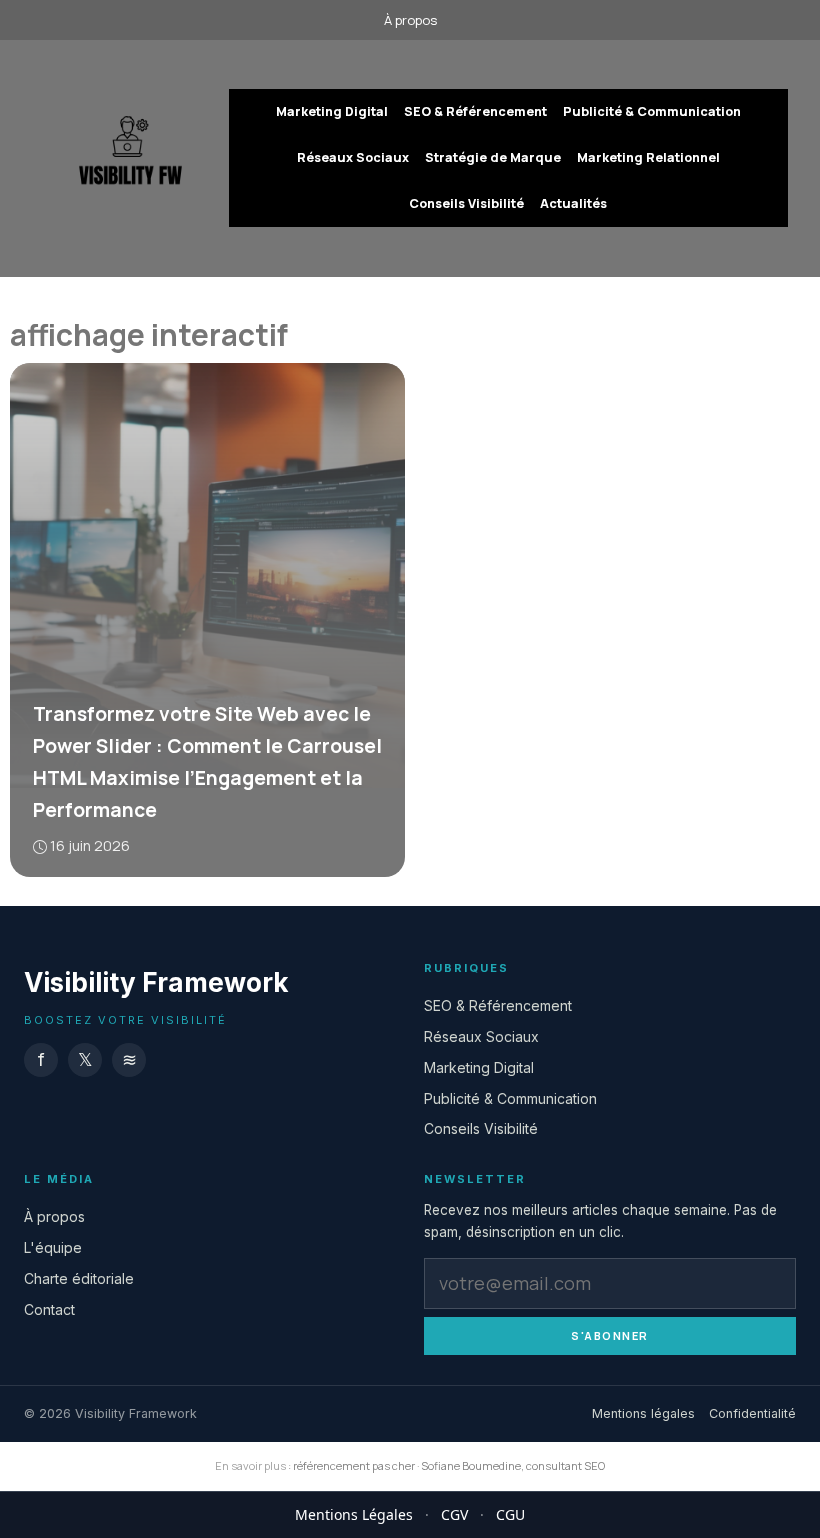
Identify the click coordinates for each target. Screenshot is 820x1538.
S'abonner (610, 1335)
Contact (49, 1309)
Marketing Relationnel (648, 157)
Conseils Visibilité (466, 203)
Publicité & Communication (652, 111)
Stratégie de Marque (493, 157)
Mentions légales (643, 1413)
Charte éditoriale (79, 1278)
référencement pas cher (354, 1465)
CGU (510, 1514)
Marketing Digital (332, 111)
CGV (454, 1514)
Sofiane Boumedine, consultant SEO (513, 1465)
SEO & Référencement (475, 111)
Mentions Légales (354, 1514)
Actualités (573, 203)
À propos (410, 20)
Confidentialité (752, 1413)
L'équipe (53, 1247)
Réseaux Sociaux (353, 157)
